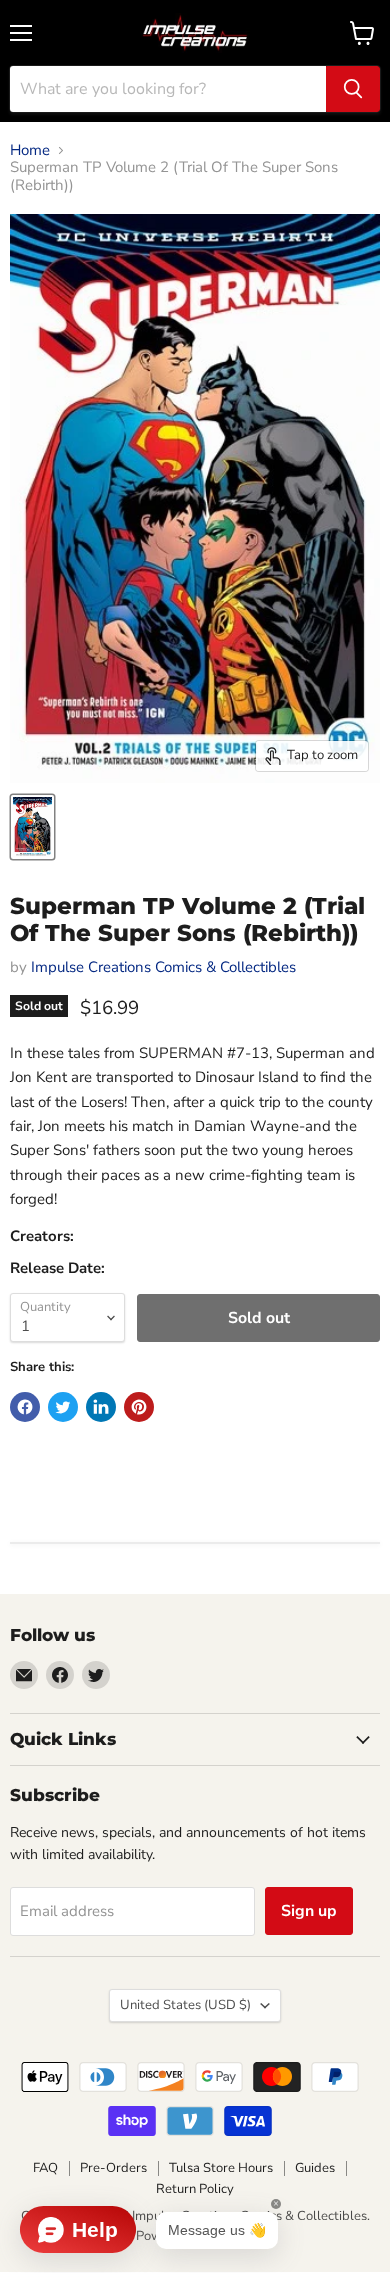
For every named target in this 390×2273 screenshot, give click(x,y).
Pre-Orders (113, 2168)
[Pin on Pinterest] (139, 1407)
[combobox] (168, 89)
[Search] (353, 89)
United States (185, 2005)
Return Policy (195, 2189)
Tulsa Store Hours (221, 2168)
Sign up (309, 1911)
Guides (315, 2168)
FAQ (45, 2168)
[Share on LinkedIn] (101, 1407)
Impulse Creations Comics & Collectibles (163, 967)
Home (30, 150)
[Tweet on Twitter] (63, 1407)
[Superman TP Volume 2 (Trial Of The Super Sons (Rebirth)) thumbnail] (32, 827)
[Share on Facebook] (25, 1407)
